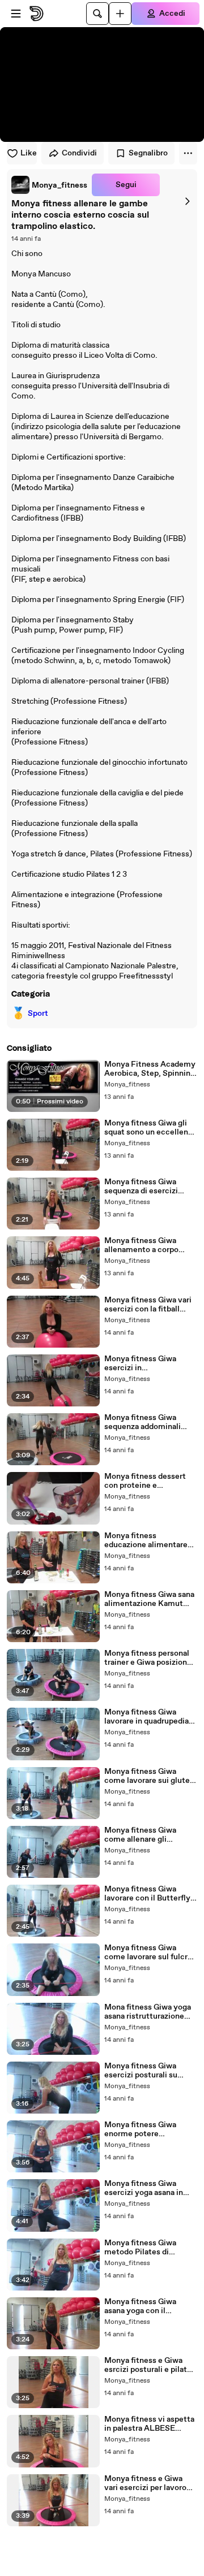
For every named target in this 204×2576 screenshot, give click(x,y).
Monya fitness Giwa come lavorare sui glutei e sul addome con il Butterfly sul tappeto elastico (148, 1776)
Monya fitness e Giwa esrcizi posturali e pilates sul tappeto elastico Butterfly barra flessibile (150, 2365)
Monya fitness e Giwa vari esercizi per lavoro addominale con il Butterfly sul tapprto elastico (145, 2483)
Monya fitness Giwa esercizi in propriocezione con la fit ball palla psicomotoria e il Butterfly (148, 1363)
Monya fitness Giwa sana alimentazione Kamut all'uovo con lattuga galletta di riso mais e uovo (149, 1599)
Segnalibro (148, 153)
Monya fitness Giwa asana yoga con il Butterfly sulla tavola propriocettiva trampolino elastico (143, 2306)
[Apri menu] (16, 14)
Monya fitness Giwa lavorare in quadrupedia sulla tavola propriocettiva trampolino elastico (146, 1717)
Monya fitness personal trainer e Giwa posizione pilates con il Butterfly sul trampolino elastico (148, 1658)
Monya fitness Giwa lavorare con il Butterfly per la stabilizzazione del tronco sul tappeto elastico (149, 1894)
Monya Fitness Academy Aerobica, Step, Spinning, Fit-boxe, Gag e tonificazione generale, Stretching (151, 1069)
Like (29, 153)
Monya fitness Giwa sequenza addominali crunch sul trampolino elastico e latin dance (144, 1422)
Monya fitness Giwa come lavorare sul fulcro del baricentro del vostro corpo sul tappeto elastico (149, 1952)
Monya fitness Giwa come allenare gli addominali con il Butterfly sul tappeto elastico (143, 1835)
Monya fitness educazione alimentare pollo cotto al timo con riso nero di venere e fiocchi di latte (146, 1540)
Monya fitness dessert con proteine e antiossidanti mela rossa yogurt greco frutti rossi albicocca (148, 1481)
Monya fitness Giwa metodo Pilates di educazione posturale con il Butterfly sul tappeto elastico (143, 2248)
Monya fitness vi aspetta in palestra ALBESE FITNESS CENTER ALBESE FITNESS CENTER (149, 2424)
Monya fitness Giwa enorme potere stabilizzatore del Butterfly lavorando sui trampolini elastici (146, 2129)
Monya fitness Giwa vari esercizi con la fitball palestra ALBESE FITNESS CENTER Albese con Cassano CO (148, 1305)
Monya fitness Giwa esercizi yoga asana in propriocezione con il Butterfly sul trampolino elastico (148, 2188)
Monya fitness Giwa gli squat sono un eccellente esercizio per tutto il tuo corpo (150, 1128)
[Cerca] (97, 14)
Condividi (79, 153)
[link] (49, 185)
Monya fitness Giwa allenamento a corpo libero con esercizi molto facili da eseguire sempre (150, 1245)
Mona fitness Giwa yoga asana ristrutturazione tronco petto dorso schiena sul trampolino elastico (148, 2012)
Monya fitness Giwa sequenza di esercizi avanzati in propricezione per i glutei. (150, 1187)
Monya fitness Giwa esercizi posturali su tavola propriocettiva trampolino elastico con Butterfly (148, 2071)
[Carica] (120, 14)
